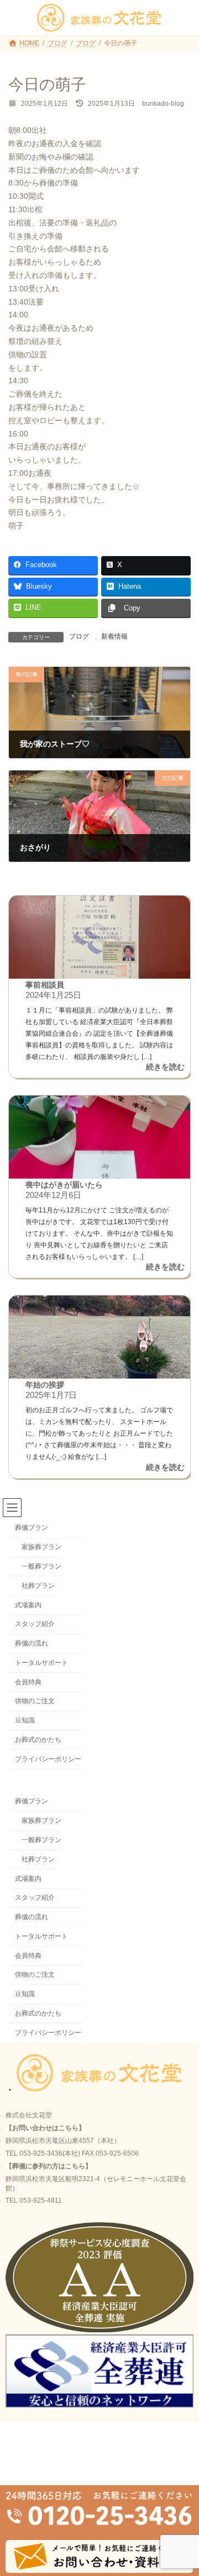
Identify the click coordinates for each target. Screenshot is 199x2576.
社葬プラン (38, 1585)
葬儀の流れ (32, 1643)
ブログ (79, 636)
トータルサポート (41, 1662)
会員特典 (28, 1682)
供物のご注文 (35, 1701)
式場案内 (28, 1605)
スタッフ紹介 (35, 1624)
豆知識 (25, 1720)
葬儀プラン (32, 1528)
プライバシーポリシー (48, 1759)
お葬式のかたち (38, 1739)
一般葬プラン (41, 1566)
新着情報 (114, 636)
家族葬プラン (41, 1547)
